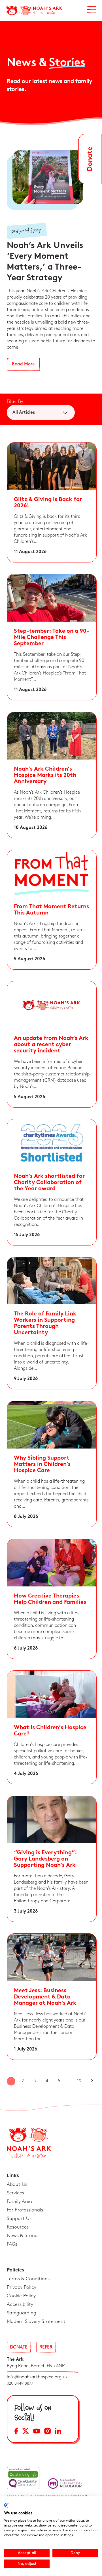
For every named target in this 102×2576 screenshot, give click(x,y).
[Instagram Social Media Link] (47, 2432)
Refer (46, 2347)
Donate (19, 2347)
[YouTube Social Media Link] (37, 2432)
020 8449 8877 (20, 2383)
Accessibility (20, 2304)
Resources (18, 2227)
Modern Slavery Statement (36, 2321)
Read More (23, 364)
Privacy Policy (22, 2287)
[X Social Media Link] (26, 2432)
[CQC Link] (23, 2478)
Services (15, 2193)
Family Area (19, 2202)
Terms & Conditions (28, 2279)
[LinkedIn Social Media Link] (58, 2432)
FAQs (12, 2244)
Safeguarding (22, 2313)
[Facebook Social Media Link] (16, 2432)
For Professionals (25, 2210)
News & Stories (23, 2236)
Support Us (19, 2219)
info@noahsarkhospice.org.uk (37, 2377)
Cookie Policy (21, 2296)
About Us (17, 2184)
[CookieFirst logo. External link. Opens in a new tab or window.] (6, 2505)
